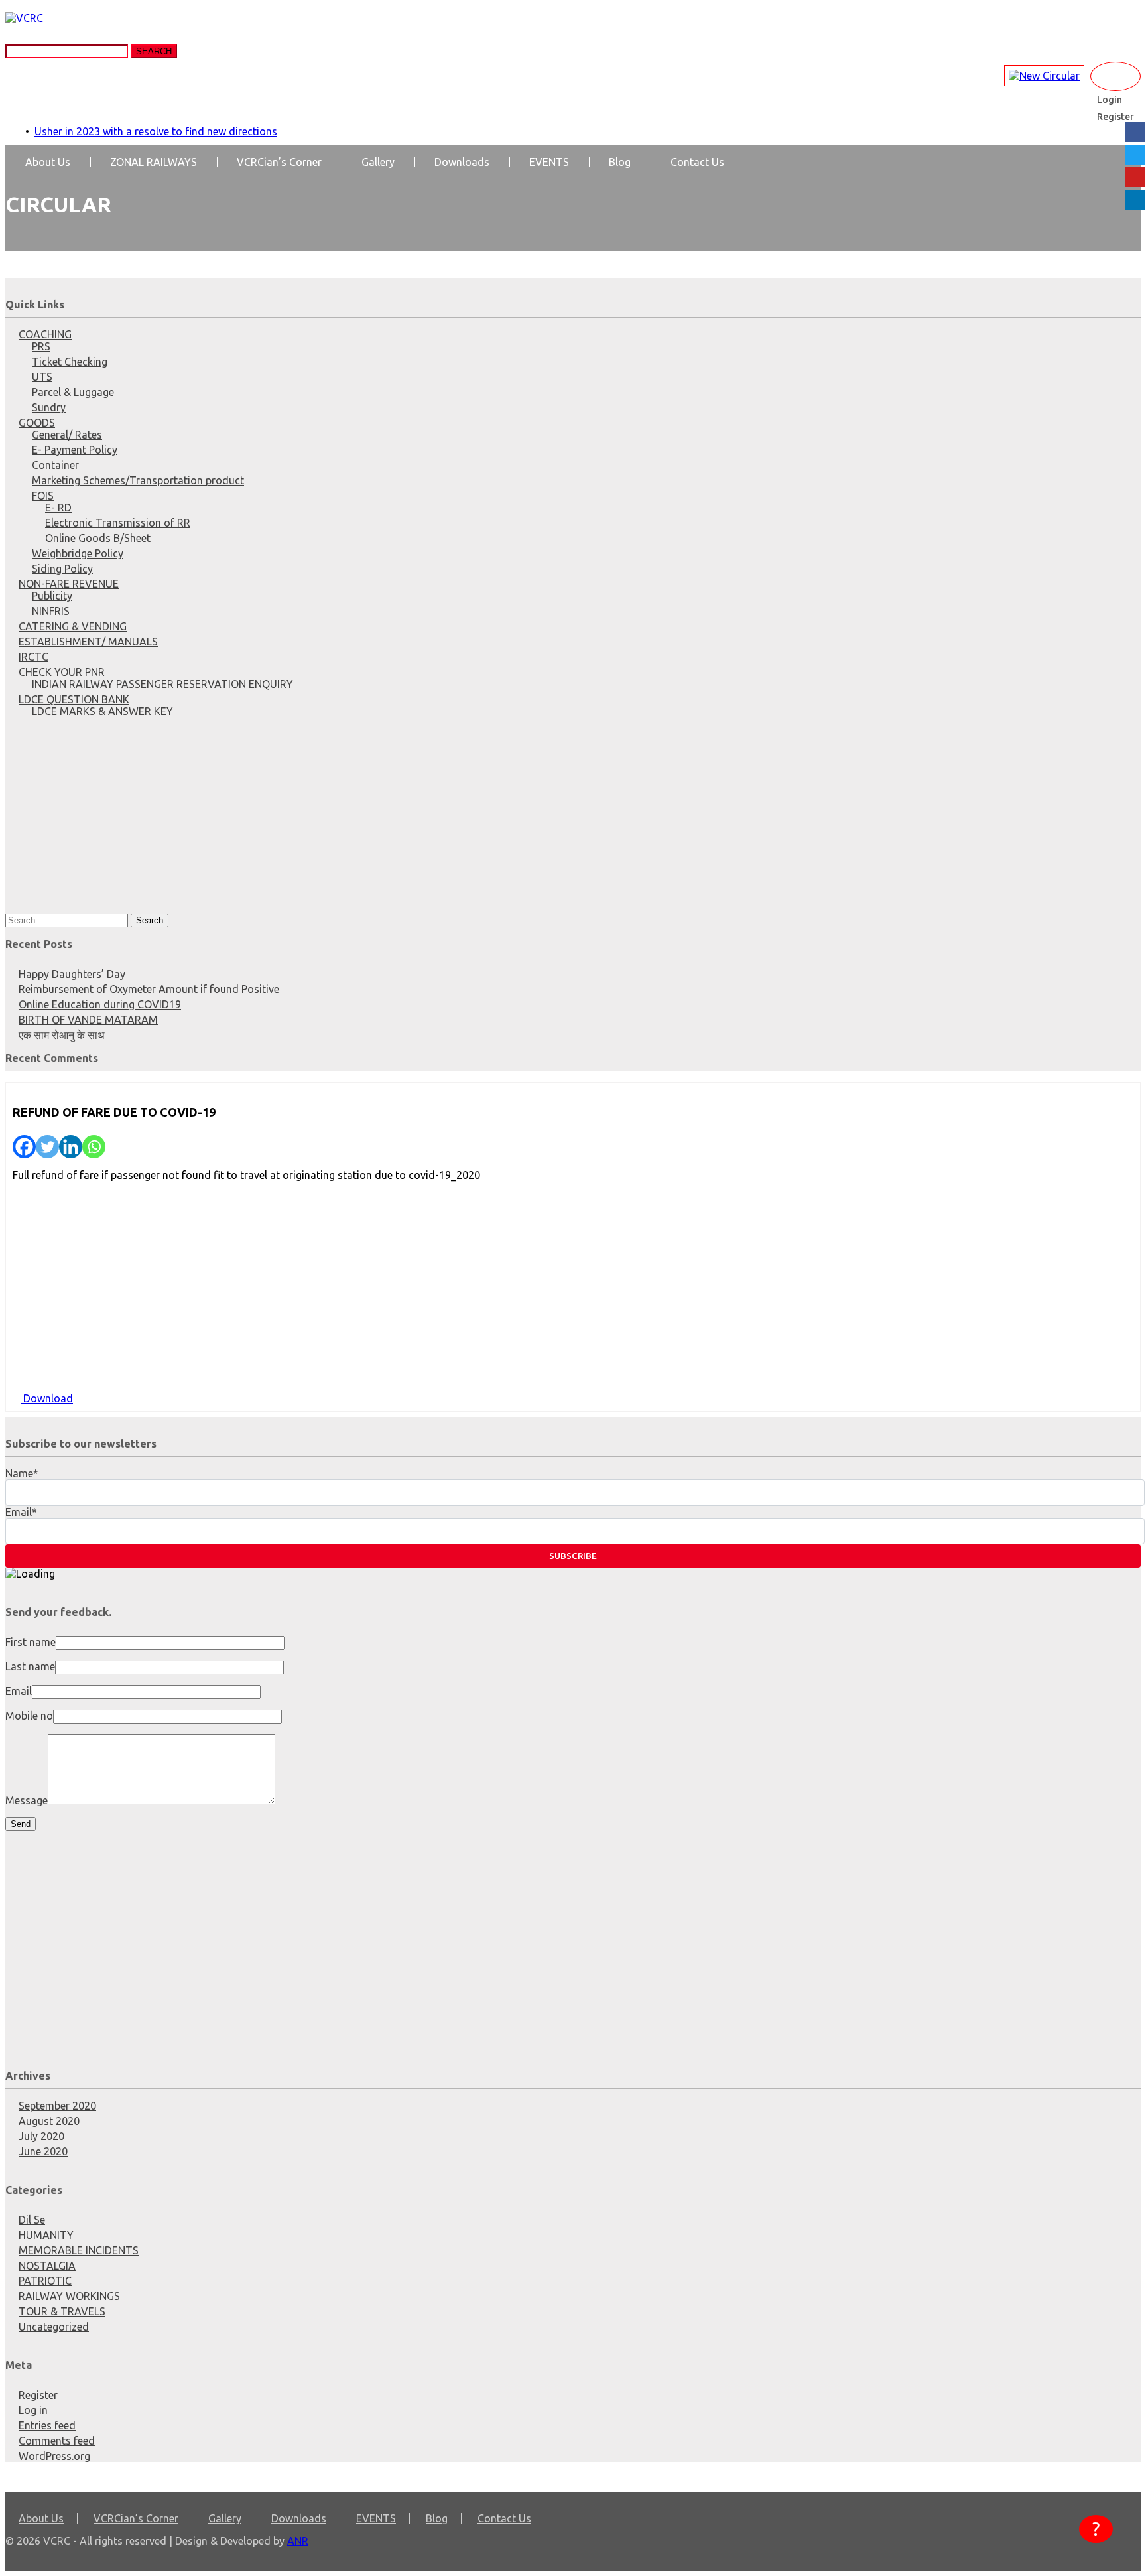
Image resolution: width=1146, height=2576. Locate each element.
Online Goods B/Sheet (98, 538)
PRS (41, 346)
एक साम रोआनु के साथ (62, 1035)
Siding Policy (62, 569)
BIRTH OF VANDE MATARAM (88, 1020)
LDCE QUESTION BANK (74, 699)
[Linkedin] (71, 1147)
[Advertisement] (403, 821)
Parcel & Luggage (73, 392)
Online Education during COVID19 (100, 1004)
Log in (33, 2410)
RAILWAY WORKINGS (69, 2296)
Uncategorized (54, 2327)
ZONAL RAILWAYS (154, 162)
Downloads (462, 162)
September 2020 (57, 2106)
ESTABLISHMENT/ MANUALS (88, 642)
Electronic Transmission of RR (118, 523)
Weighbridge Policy (78, 553)
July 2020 (41, 2136)
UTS (42, 377)
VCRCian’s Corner (279, 162)
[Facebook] (24, 1147)
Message (27, 1800)
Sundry (49, 407)
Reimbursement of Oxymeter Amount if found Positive (149, 989)
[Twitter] (47, 1147)
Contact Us (697, 162)
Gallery (378, 162)
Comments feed (57, 2441)
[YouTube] (1135, 177)
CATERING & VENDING (73, 626)
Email (19, 1691)
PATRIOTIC (45, 2281)
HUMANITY (46, 2235)
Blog (620, 162)
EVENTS (549, 162)
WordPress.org (54, 2456)
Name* (22, 1473)
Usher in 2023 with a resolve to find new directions (156, 131)
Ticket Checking (70, 362)
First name (31, 1642)
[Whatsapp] (94, 1147)
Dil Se (32, 2220)
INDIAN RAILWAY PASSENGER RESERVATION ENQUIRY (162, 684)
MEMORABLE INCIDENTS (79, 2250)
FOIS (43, 496)
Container (55, 465)
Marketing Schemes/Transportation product (138, 480)
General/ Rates (67, 435)
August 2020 (49, 2121)
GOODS (37, 423)
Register (38, 2395)
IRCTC (33, 657)
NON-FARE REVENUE (69, 584)
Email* (21, 1512)
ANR (298, 2541)
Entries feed (47, 2425)
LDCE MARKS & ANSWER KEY (102, 711)
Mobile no (29, 1716)
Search (154, 51)
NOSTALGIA (47, 2266)
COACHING (45, 334)
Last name (30, 1666)
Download (47, 1398)
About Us (48, 162)
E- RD (58, 508)
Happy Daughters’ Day (72, 974)
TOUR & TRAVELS (62, 2311)
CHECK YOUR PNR (62, 672)
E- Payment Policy (75, 450)
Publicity (52, 596)
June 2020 (43, 2151)
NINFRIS (51, 611)
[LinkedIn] (1135, 200)
